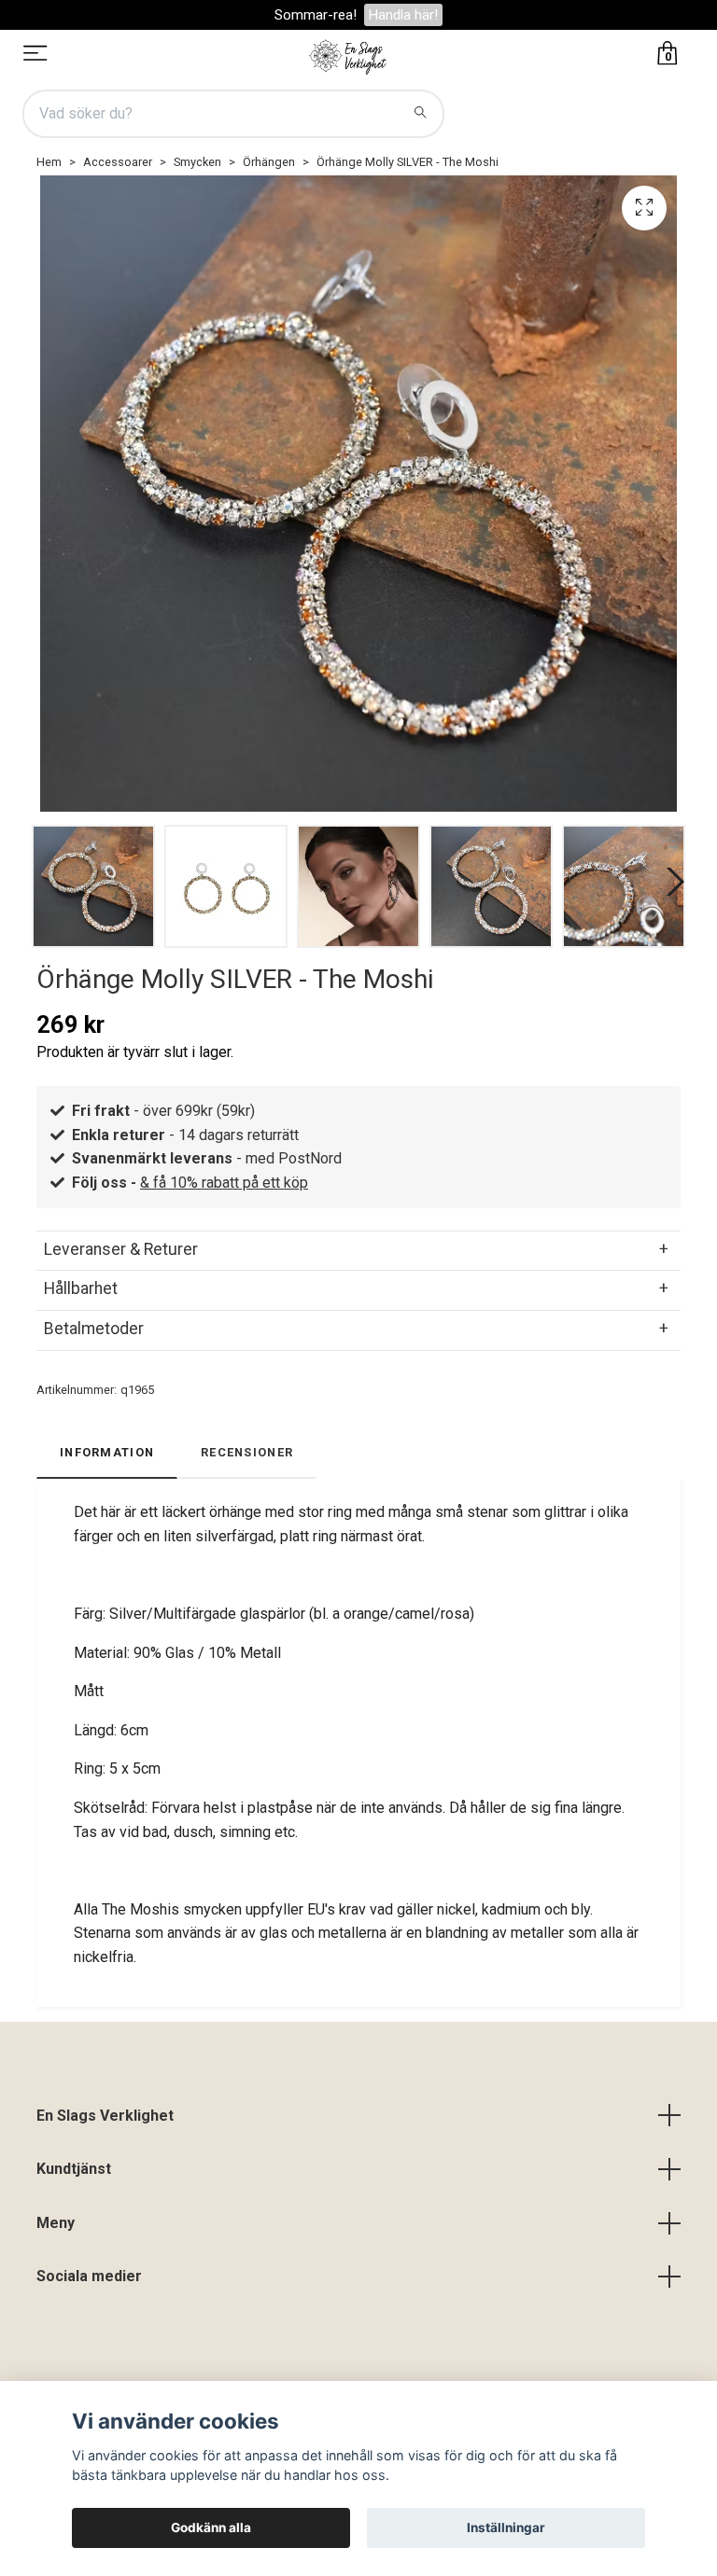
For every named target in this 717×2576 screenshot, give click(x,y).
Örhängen (269, 162)
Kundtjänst (74, 2169)
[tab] (358, 1249)
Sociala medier (89, 2276)
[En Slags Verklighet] (348, 55)
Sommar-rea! (316, 15)
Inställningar (506, 2527)
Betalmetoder (94, 1329)
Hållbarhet (81, 1288)
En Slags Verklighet (105, 2116)
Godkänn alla (211, 2527)
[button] (671, 882)
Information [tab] (107, 1452)
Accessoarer (118, 162)
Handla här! (403, 15)
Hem (49, 162)
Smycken (197, 162)
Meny (56, 2223)
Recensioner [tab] (247, 1452)
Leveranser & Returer (121, 1249)
